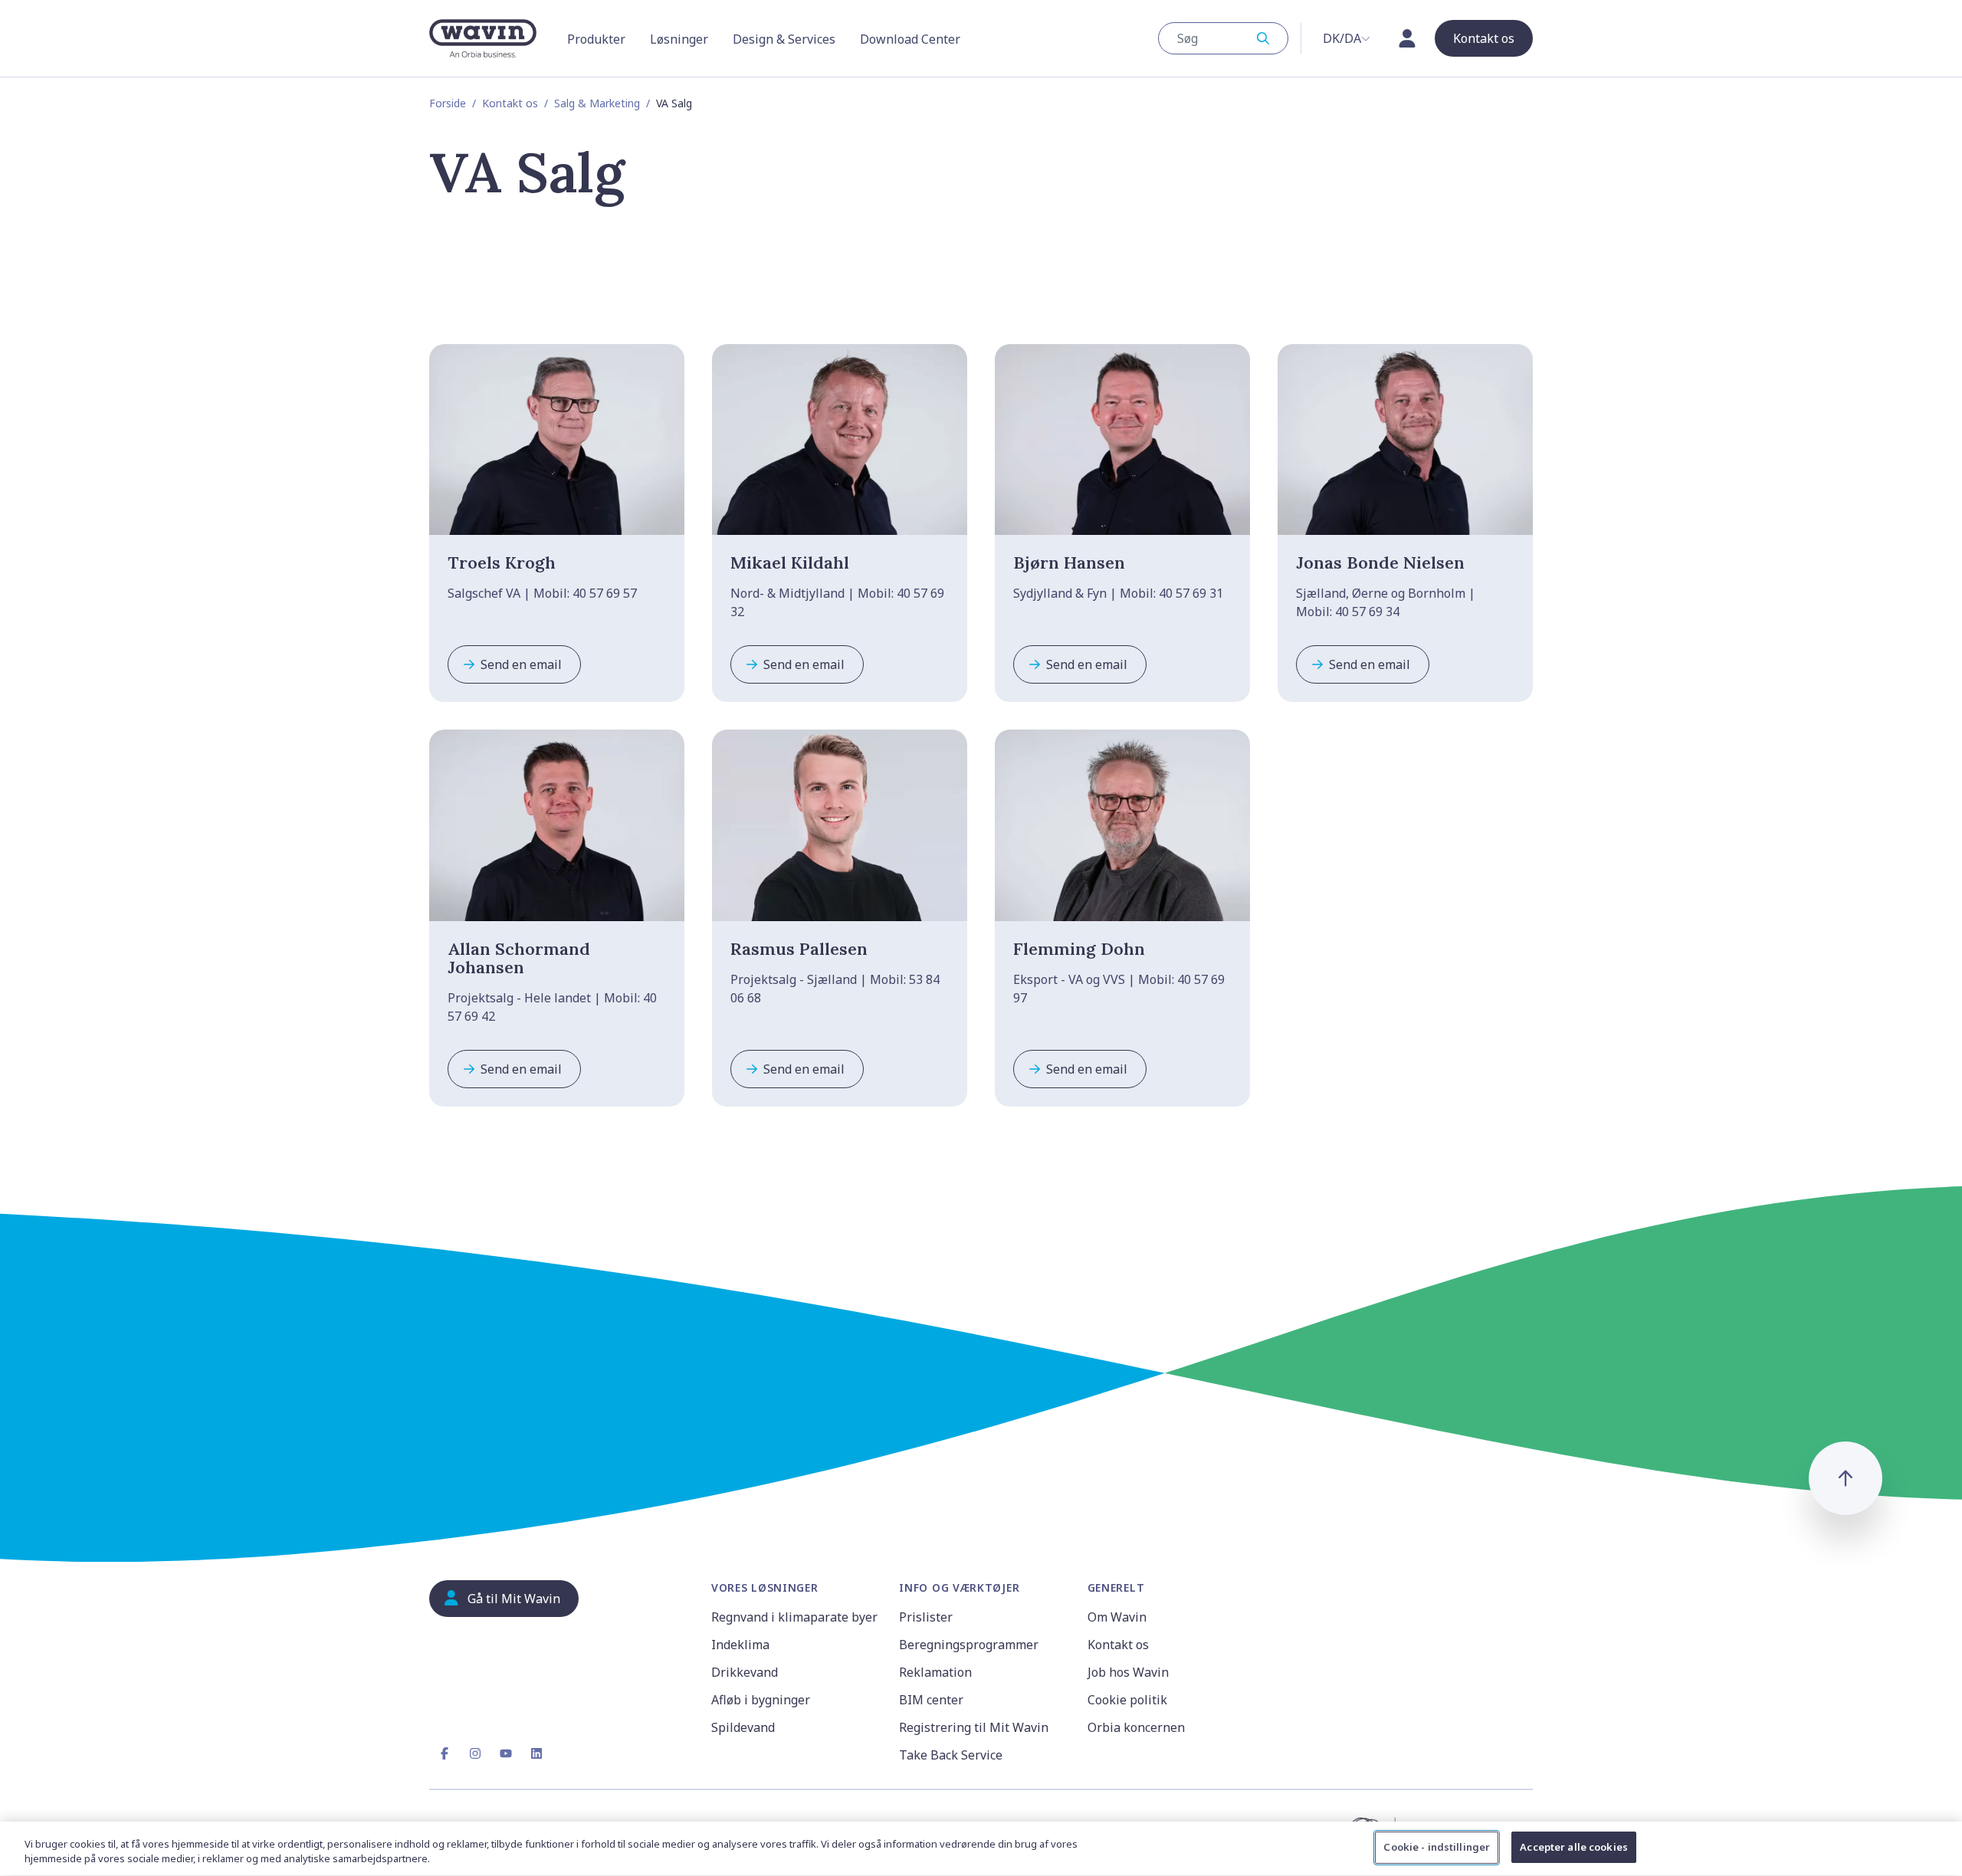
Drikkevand (745, 1672)
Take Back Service (951, 1755)
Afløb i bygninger (761, 1700)
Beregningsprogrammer (969, 1645)
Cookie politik (1127, 1700)
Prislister (926, 1617)
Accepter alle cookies (1574, 1847)
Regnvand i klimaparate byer (794, 1617)
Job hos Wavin (1128, 1672)
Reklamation (935, 1672)
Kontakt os (510, 103)
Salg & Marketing (597, 103)
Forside (448, 103)
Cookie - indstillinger (1437, 1847)
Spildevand (743, 1727)
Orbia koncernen (1136, 1727)
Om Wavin (1117, 1617)
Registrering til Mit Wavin (974, 1727)
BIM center (931, 1700)
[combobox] (1223, 38)
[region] (981, 1849)
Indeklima (740, 1645)
